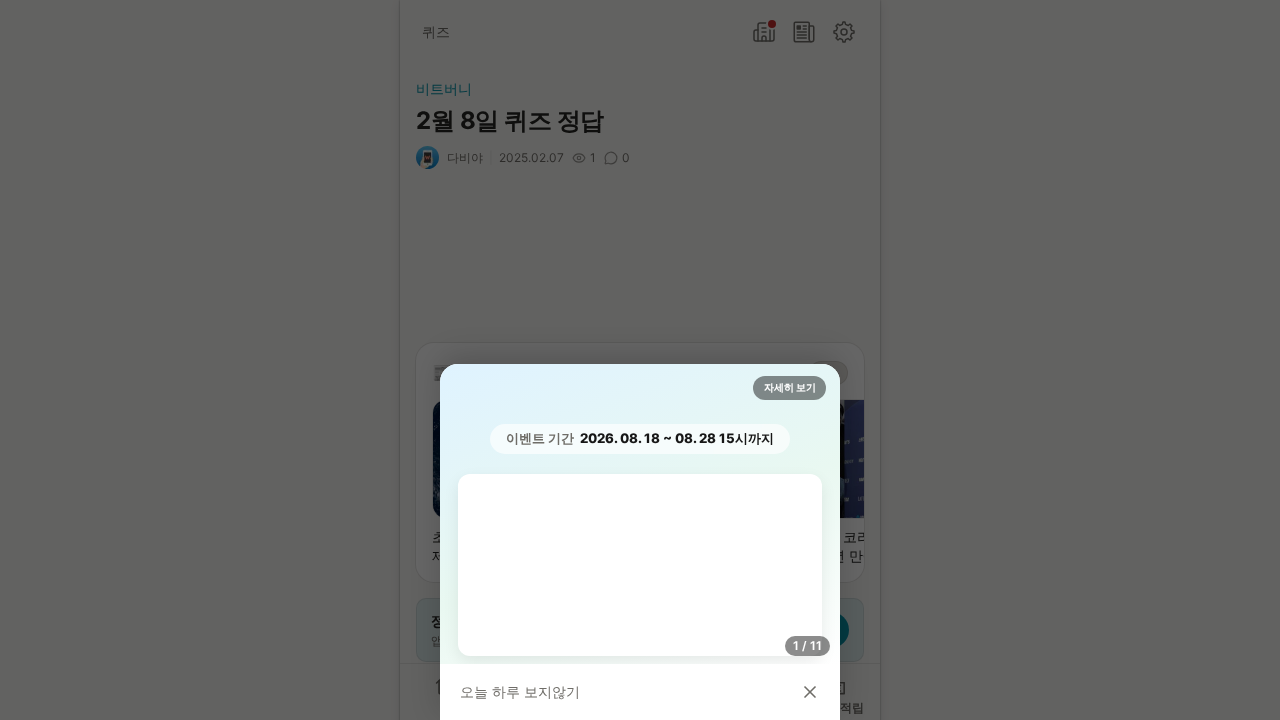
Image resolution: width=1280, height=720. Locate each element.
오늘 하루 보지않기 (520, 691)
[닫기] (810, 692)
